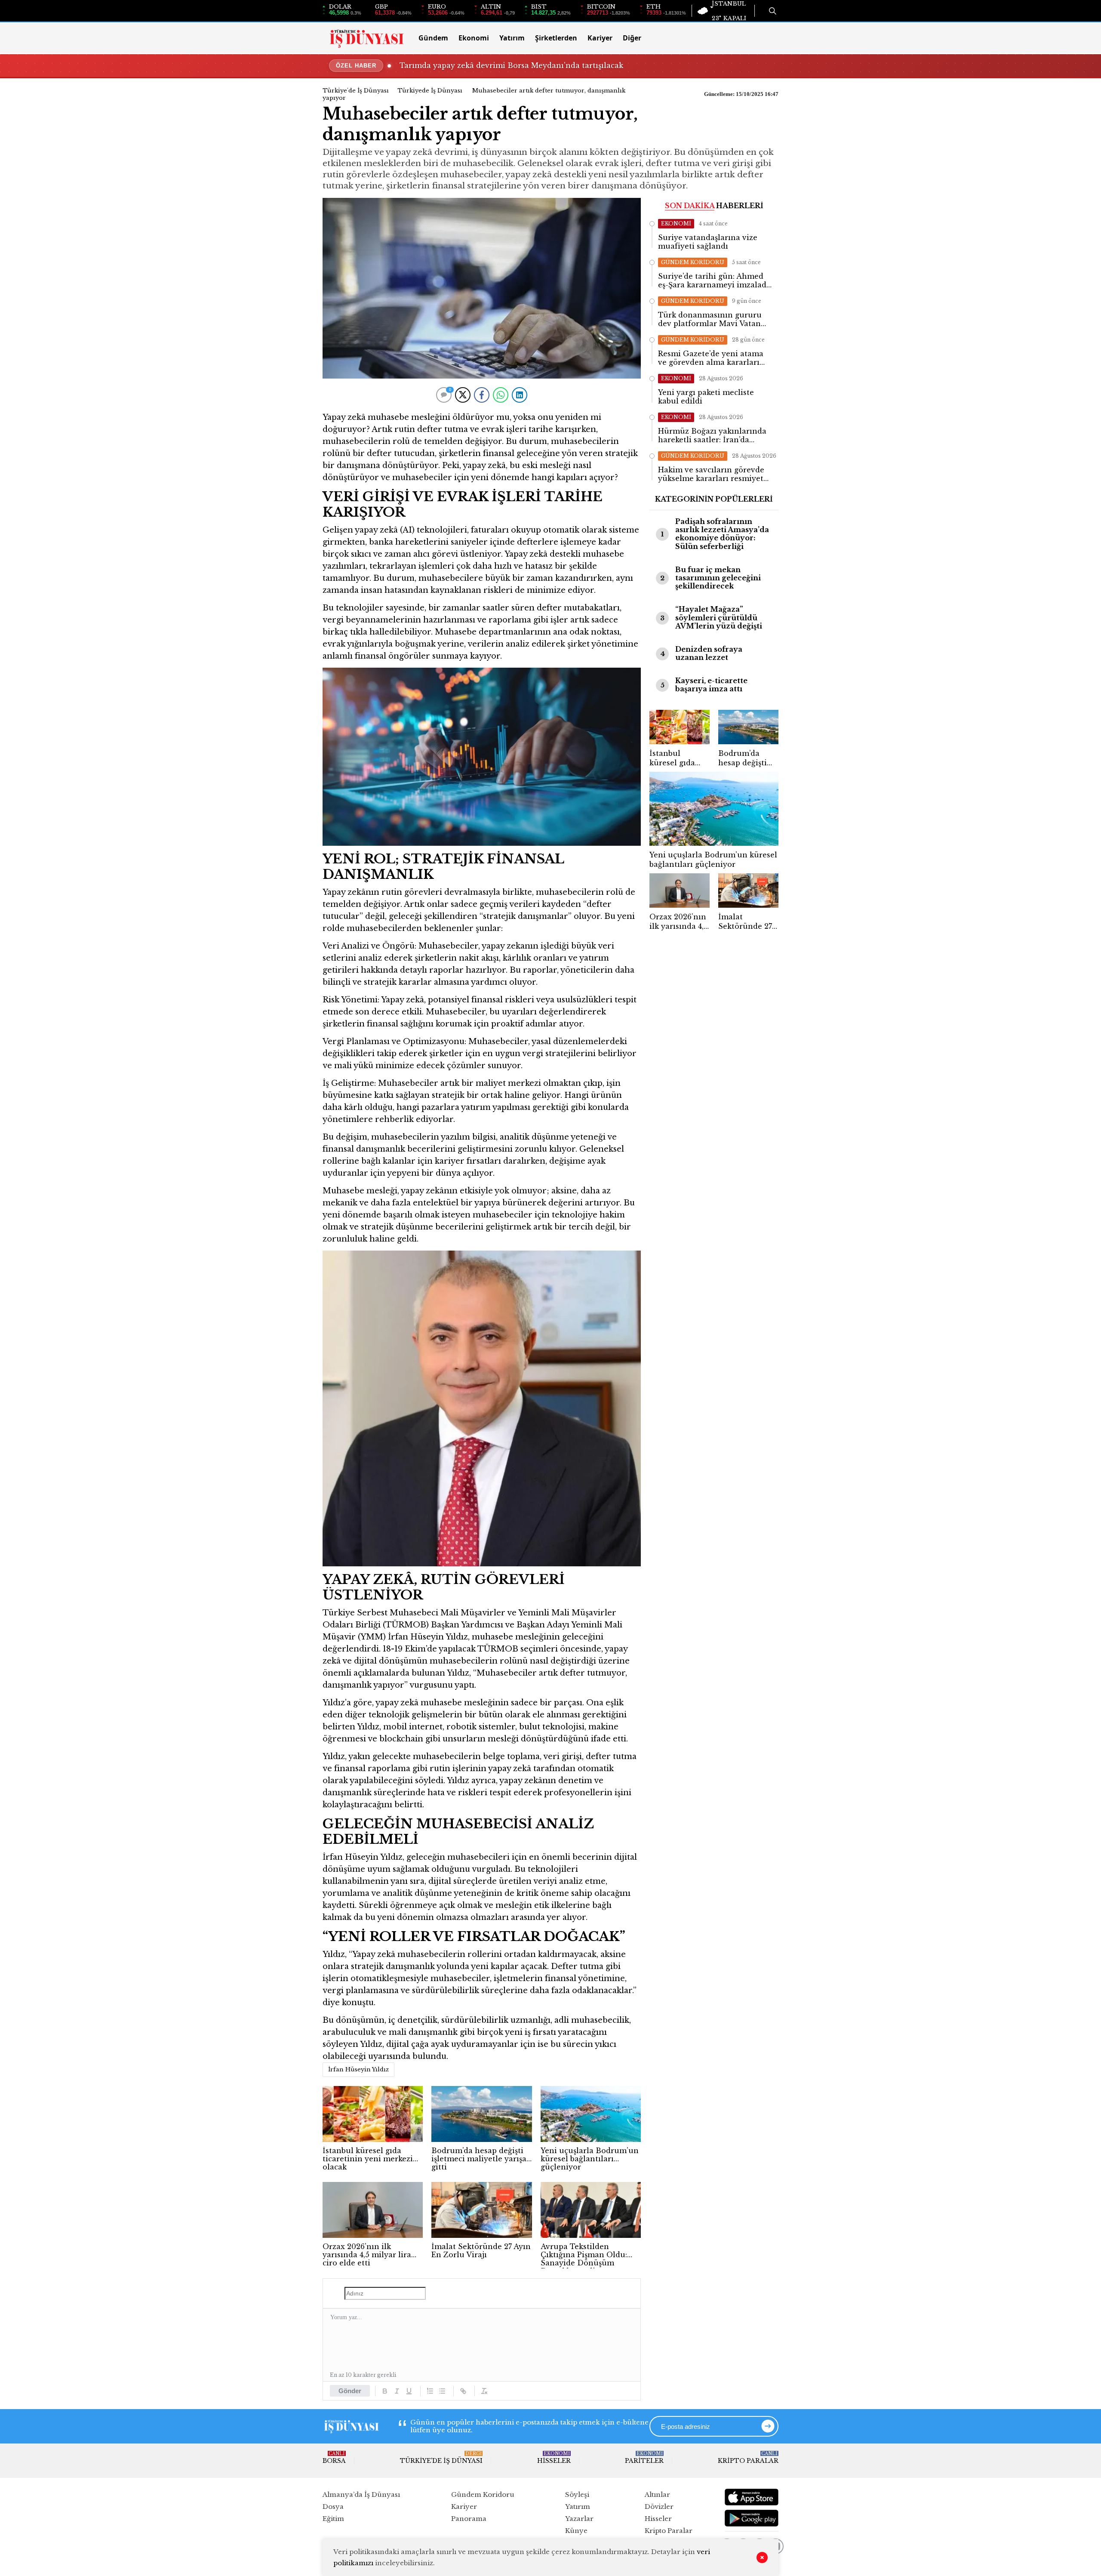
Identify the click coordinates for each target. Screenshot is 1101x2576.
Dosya (333, 2507)
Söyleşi (577, 2494)
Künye (576, 2531)
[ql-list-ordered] (430, 2391)
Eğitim (333, 2519)
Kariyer (600, 38)
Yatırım (512, 38)
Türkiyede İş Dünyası (430, 91)
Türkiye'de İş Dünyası (356, 91)
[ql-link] (463, 2391)
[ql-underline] (409, 2391)
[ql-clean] (484, 2391)
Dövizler (659, 2507)
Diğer (632, 38)
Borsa (334, 2458)
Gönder (350, 2391)
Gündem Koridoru (483, 2494)
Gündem (433, 38)
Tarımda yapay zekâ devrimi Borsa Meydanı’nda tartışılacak (511, 65)
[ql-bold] (385, 2391)
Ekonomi (474, 38)
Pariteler (644, 2458)
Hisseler (554, 2458)
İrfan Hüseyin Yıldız (358, 2069)
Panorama (469, 2519)
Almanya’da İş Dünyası (361, 2494)
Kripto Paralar (748, 2458)
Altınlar (657, 2494)
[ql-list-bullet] (442, 2391)
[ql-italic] (397, 2391)
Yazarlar (579, 2519)
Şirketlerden (556, 38)
